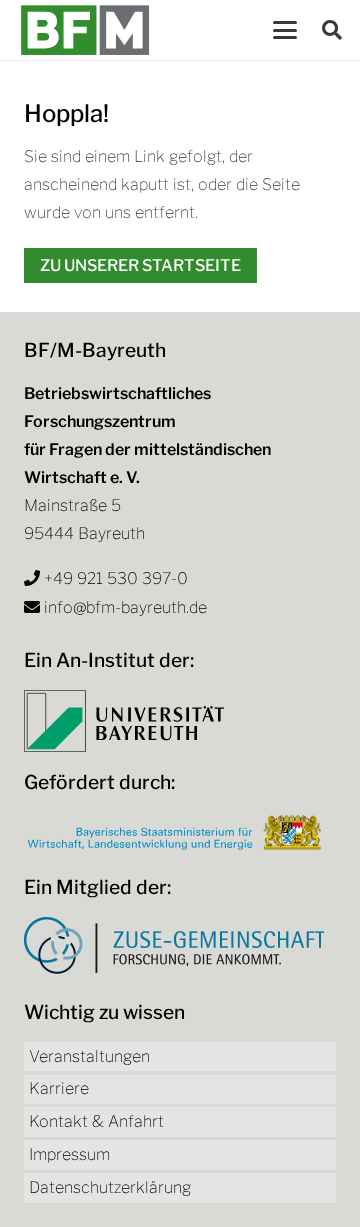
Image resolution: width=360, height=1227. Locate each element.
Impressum (69, 1154)
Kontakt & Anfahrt (96, 1121)
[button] (285, 30)
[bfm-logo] (85, 30)
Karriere (59, 1088)
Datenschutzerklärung (110, 1187)
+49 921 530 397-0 (116, 578)
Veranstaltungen (89, 1056)
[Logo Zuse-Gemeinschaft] (174, 945)
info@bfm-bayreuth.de (125, 607)
